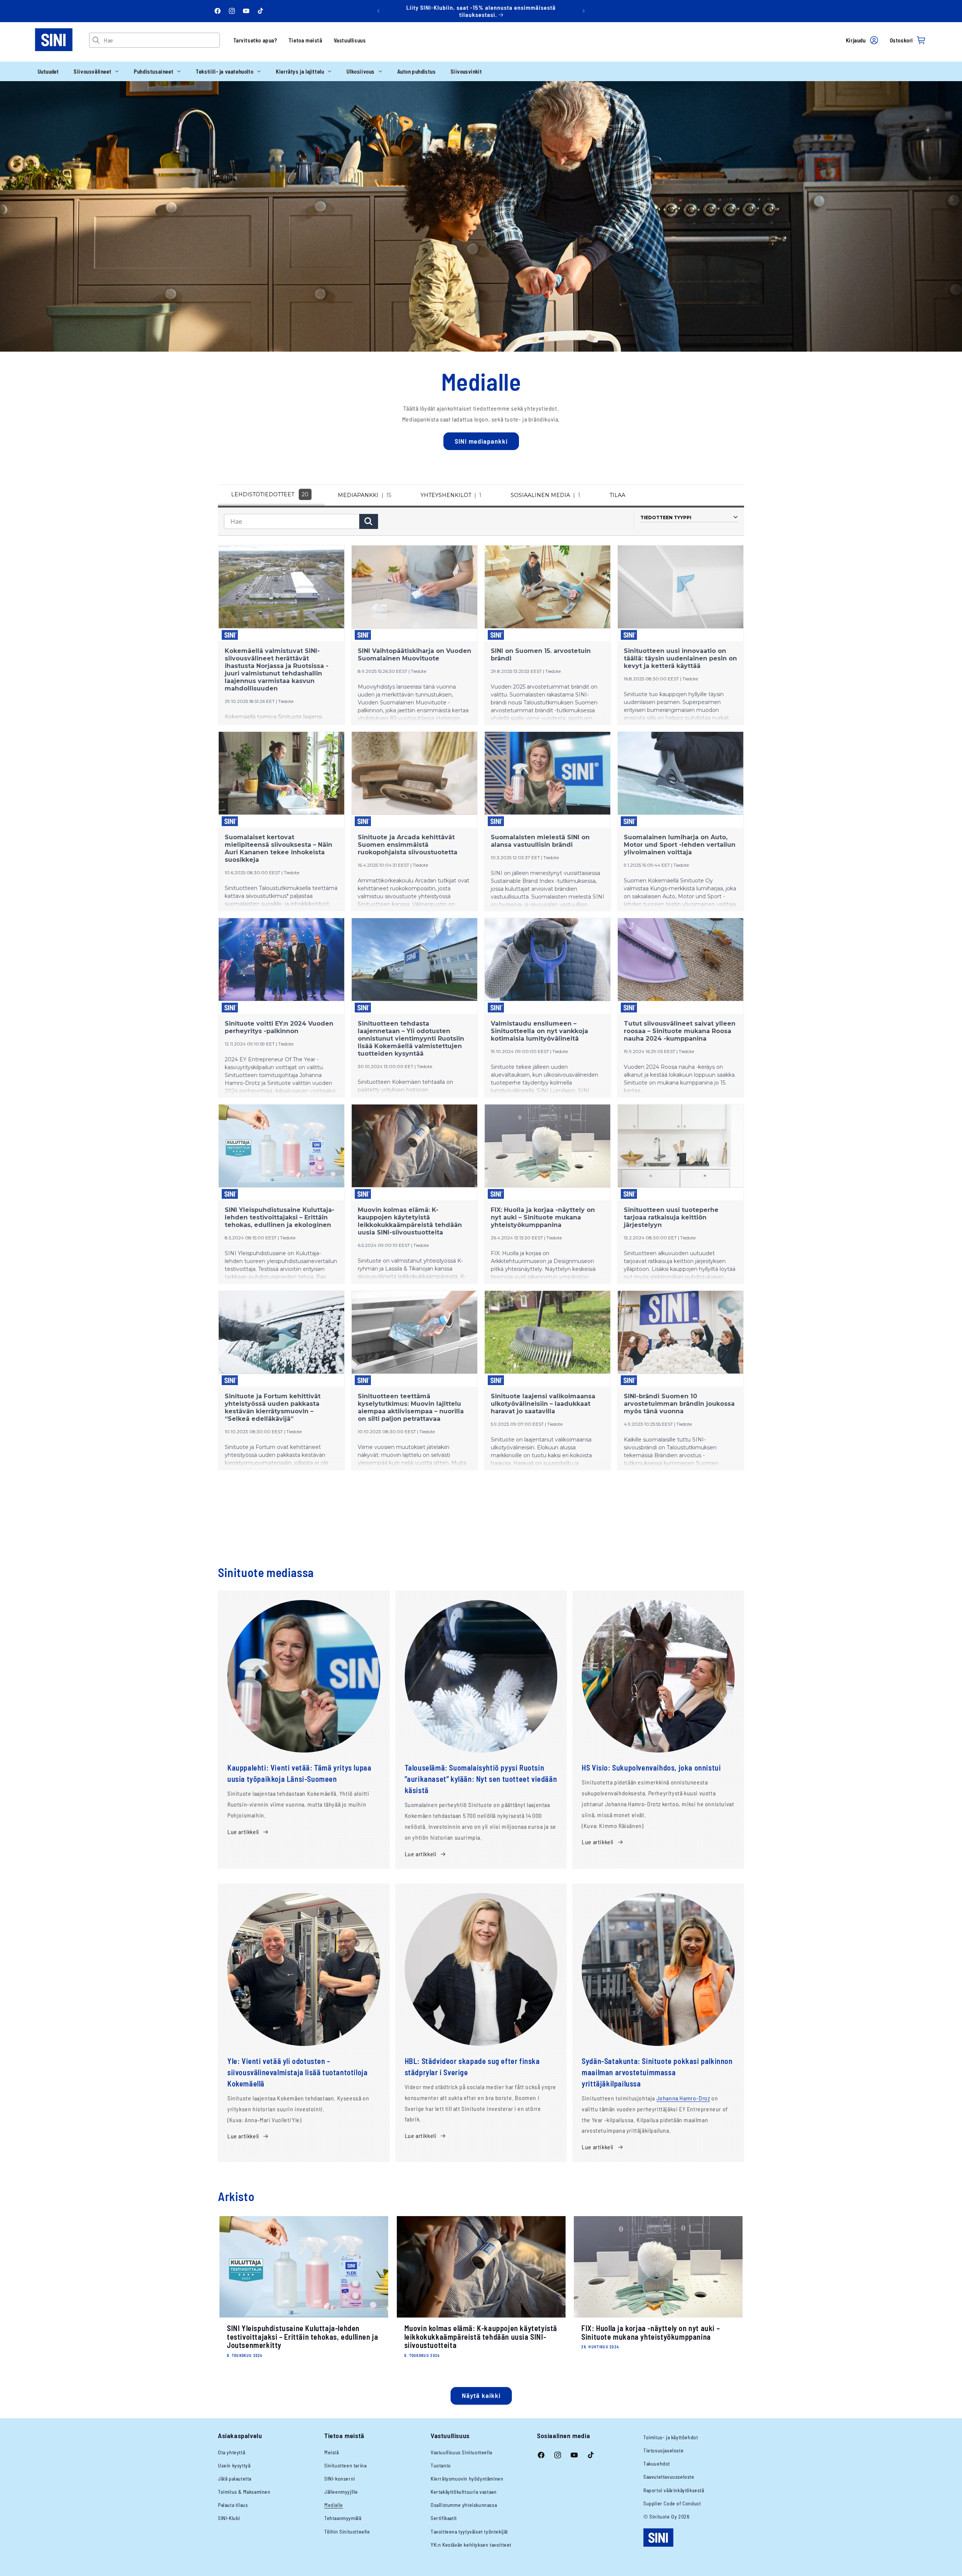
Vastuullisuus (350, 40)
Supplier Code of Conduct (672, 2503)
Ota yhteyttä (231, 2452)
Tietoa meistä (306, 40)
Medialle (334, 2505)
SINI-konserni (340, 2479)
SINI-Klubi (229, 2518)
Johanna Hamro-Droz (683, 2098)
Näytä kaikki (481, 2395)
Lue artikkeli (243, 1832)
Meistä (332, 2452)
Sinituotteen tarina (345, 2465)
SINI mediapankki (481, 441)
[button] (96, 71)
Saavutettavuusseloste (669, 2477)
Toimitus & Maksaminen (244, 2492)
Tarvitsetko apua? (255, 40)
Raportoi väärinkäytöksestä (674, 2490)
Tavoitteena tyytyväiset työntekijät (469, 2531)
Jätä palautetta (235, 2479)
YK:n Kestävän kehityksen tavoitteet (471, 2545)
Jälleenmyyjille (341, 2492)
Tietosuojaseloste (663, 2450)
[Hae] (96, 40)
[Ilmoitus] (584, 11)
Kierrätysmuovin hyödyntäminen (467, 2479)
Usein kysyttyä (234, 2465)
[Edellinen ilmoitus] (378, 11)
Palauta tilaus (233, 2505)
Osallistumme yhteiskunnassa (464, 2505)
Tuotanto (441, 2465)
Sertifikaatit (444, 2518)
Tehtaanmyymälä (343, 2518)
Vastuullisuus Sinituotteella (461, 2452)
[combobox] (161, 40)
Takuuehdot (657, 2463)
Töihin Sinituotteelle (347, 2531)
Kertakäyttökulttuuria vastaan (464, 2492)
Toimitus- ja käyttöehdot (671, 2437)
